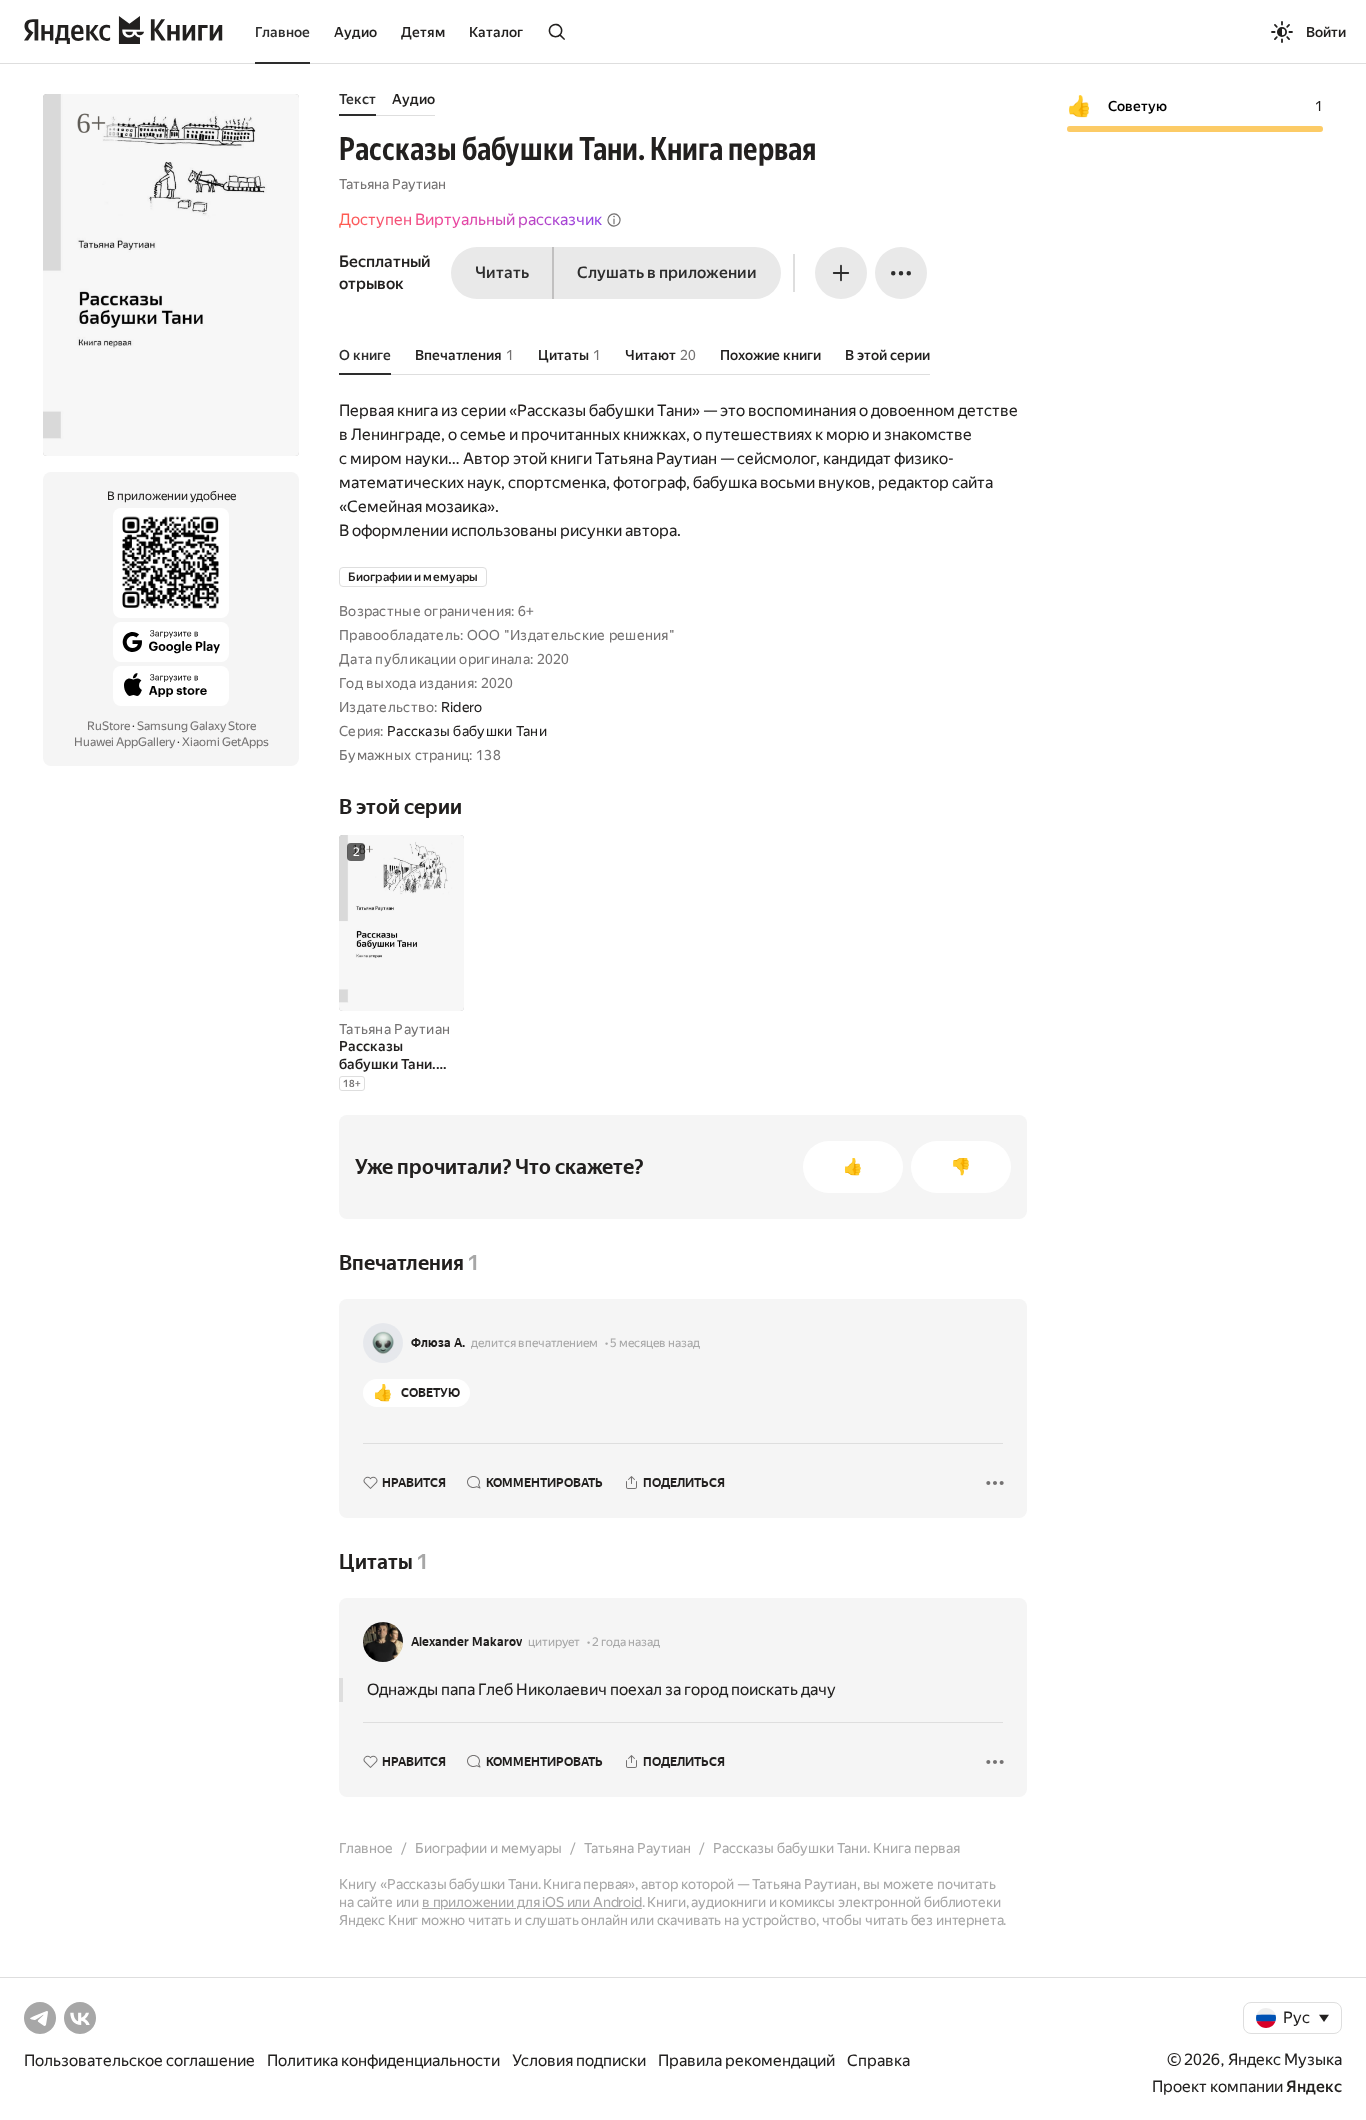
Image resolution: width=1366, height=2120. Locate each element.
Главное (282, 32)
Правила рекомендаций (746, 2060)
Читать (502, 272)
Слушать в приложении (667, 272)
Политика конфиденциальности (383, 2060)
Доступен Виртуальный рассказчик (470, 219)
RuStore (108, 726)
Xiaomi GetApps (225, 742)
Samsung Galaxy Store (196, 726)
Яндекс (1314, 2086)
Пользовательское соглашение (139, 2060)
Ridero (462, 707)
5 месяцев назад (655, 1343)
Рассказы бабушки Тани (467, 731)
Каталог (496, 32)
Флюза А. (438, 1343)
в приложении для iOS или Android (532, 1902)
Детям (423, 32)
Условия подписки (579, 2060)
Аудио (355, 32)
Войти (1326, 32)
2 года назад (626, 1642)
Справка (878, 2060)
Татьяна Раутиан (392, 184)
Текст (357, 99)
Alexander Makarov (466, 1642)
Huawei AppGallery (124, 742)
